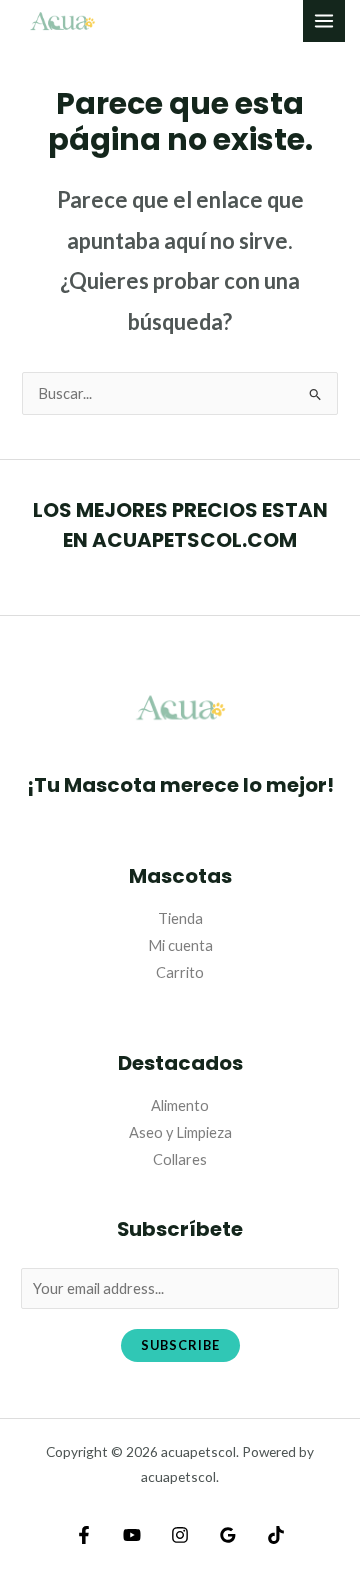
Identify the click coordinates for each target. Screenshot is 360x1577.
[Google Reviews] (228, 1535)
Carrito (180, 972)
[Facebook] (84, 1535)
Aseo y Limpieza (180, 1132)
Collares (180, 1159)
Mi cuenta (180, 945)
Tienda (180, 918)
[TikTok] (276, 1535)
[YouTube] (132, 1535)
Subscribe (180, 1345)
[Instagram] (180, 1535)
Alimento (180, 1105)
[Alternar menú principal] (324, 21)
